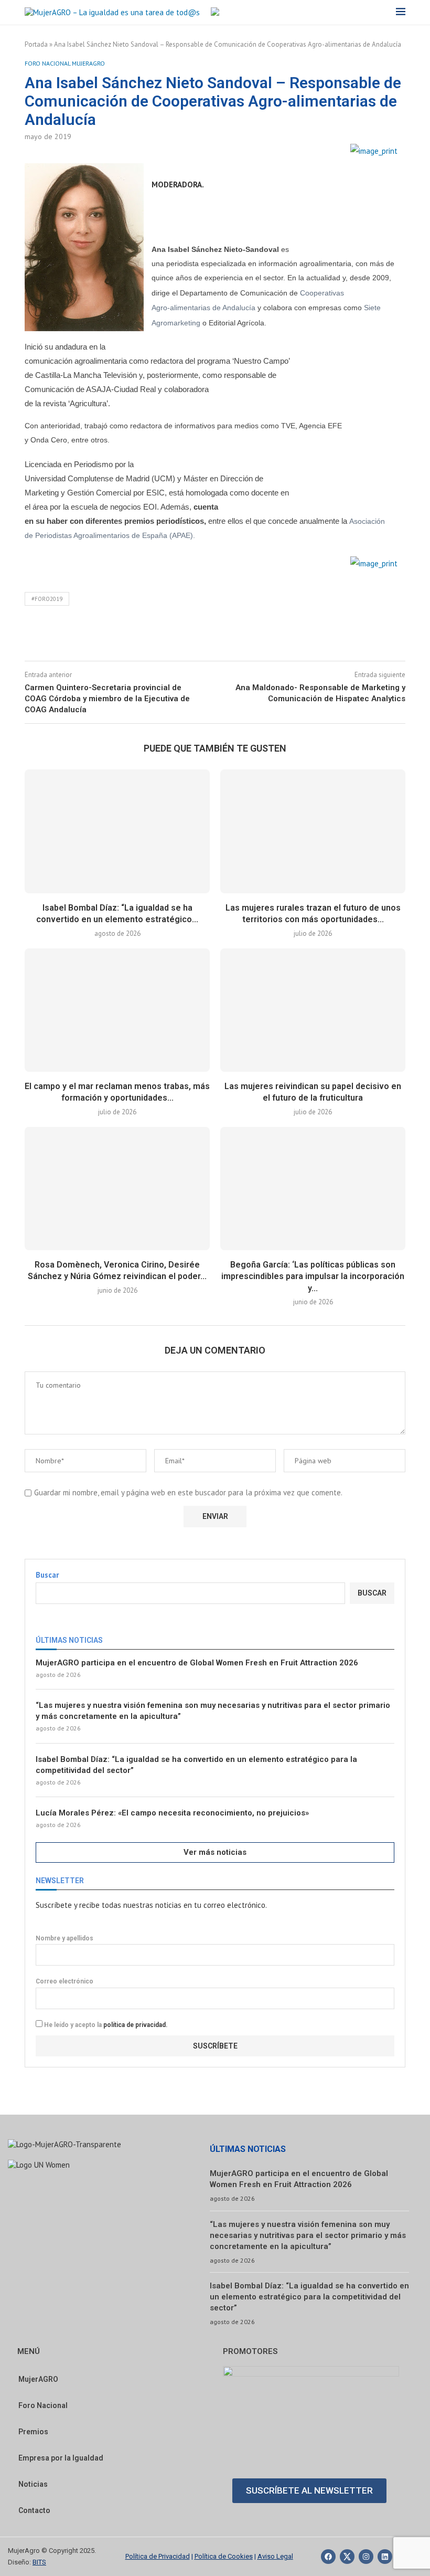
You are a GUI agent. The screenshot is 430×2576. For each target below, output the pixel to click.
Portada (36, 44)
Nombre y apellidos (64, 1938)
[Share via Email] (285, 638)
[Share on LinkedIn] (235, 638)
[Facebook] (328, 2557)
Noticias (33, 2484)
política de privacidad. (135, 2025)
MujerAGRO (38, 2379)
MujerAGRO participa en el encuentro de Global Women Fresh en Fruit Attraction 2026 (197, 1663)
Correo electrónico (64, 1981)
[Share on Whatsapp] (260, 638)
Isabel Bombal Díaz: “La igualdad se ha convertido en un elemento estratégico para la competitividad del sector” (196, 1765)
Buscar (47, 1575)
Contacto (34, 2510)
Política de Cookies (224, 2556)
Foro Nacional (43, 2405)
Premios (33, 2432)
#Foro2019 (47, 599)
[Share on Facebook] (185, 638)
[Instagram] (366, 2557)
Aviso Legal (275, 2556)
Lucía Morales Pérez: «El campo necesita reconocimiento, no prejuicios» (172, 1813)
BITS (39, 2562)
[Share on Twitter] (210, 638)
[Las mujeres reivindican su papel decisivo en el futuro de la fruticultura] (313, 1010)
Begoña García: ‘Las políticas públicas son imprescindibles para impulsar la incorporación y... (313, 1276)
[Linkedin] (385, 2557)
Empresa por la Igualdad (61, 2458)
